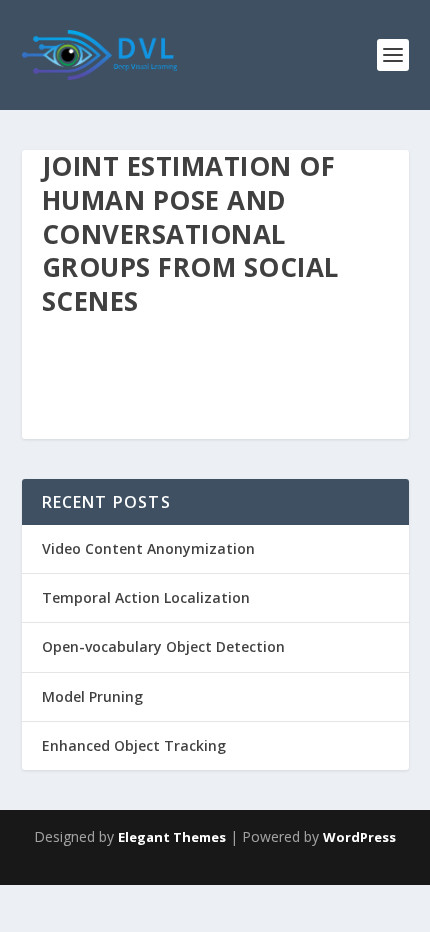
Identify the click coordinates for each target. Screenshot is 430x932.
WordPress (359, 837)
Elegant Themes (172, 837)
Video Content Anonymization (148, 548)
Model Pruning (92, 696)
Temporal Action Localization (146, 597)
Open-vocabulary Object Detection (163, 646)
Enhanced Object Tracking (134, 745)
